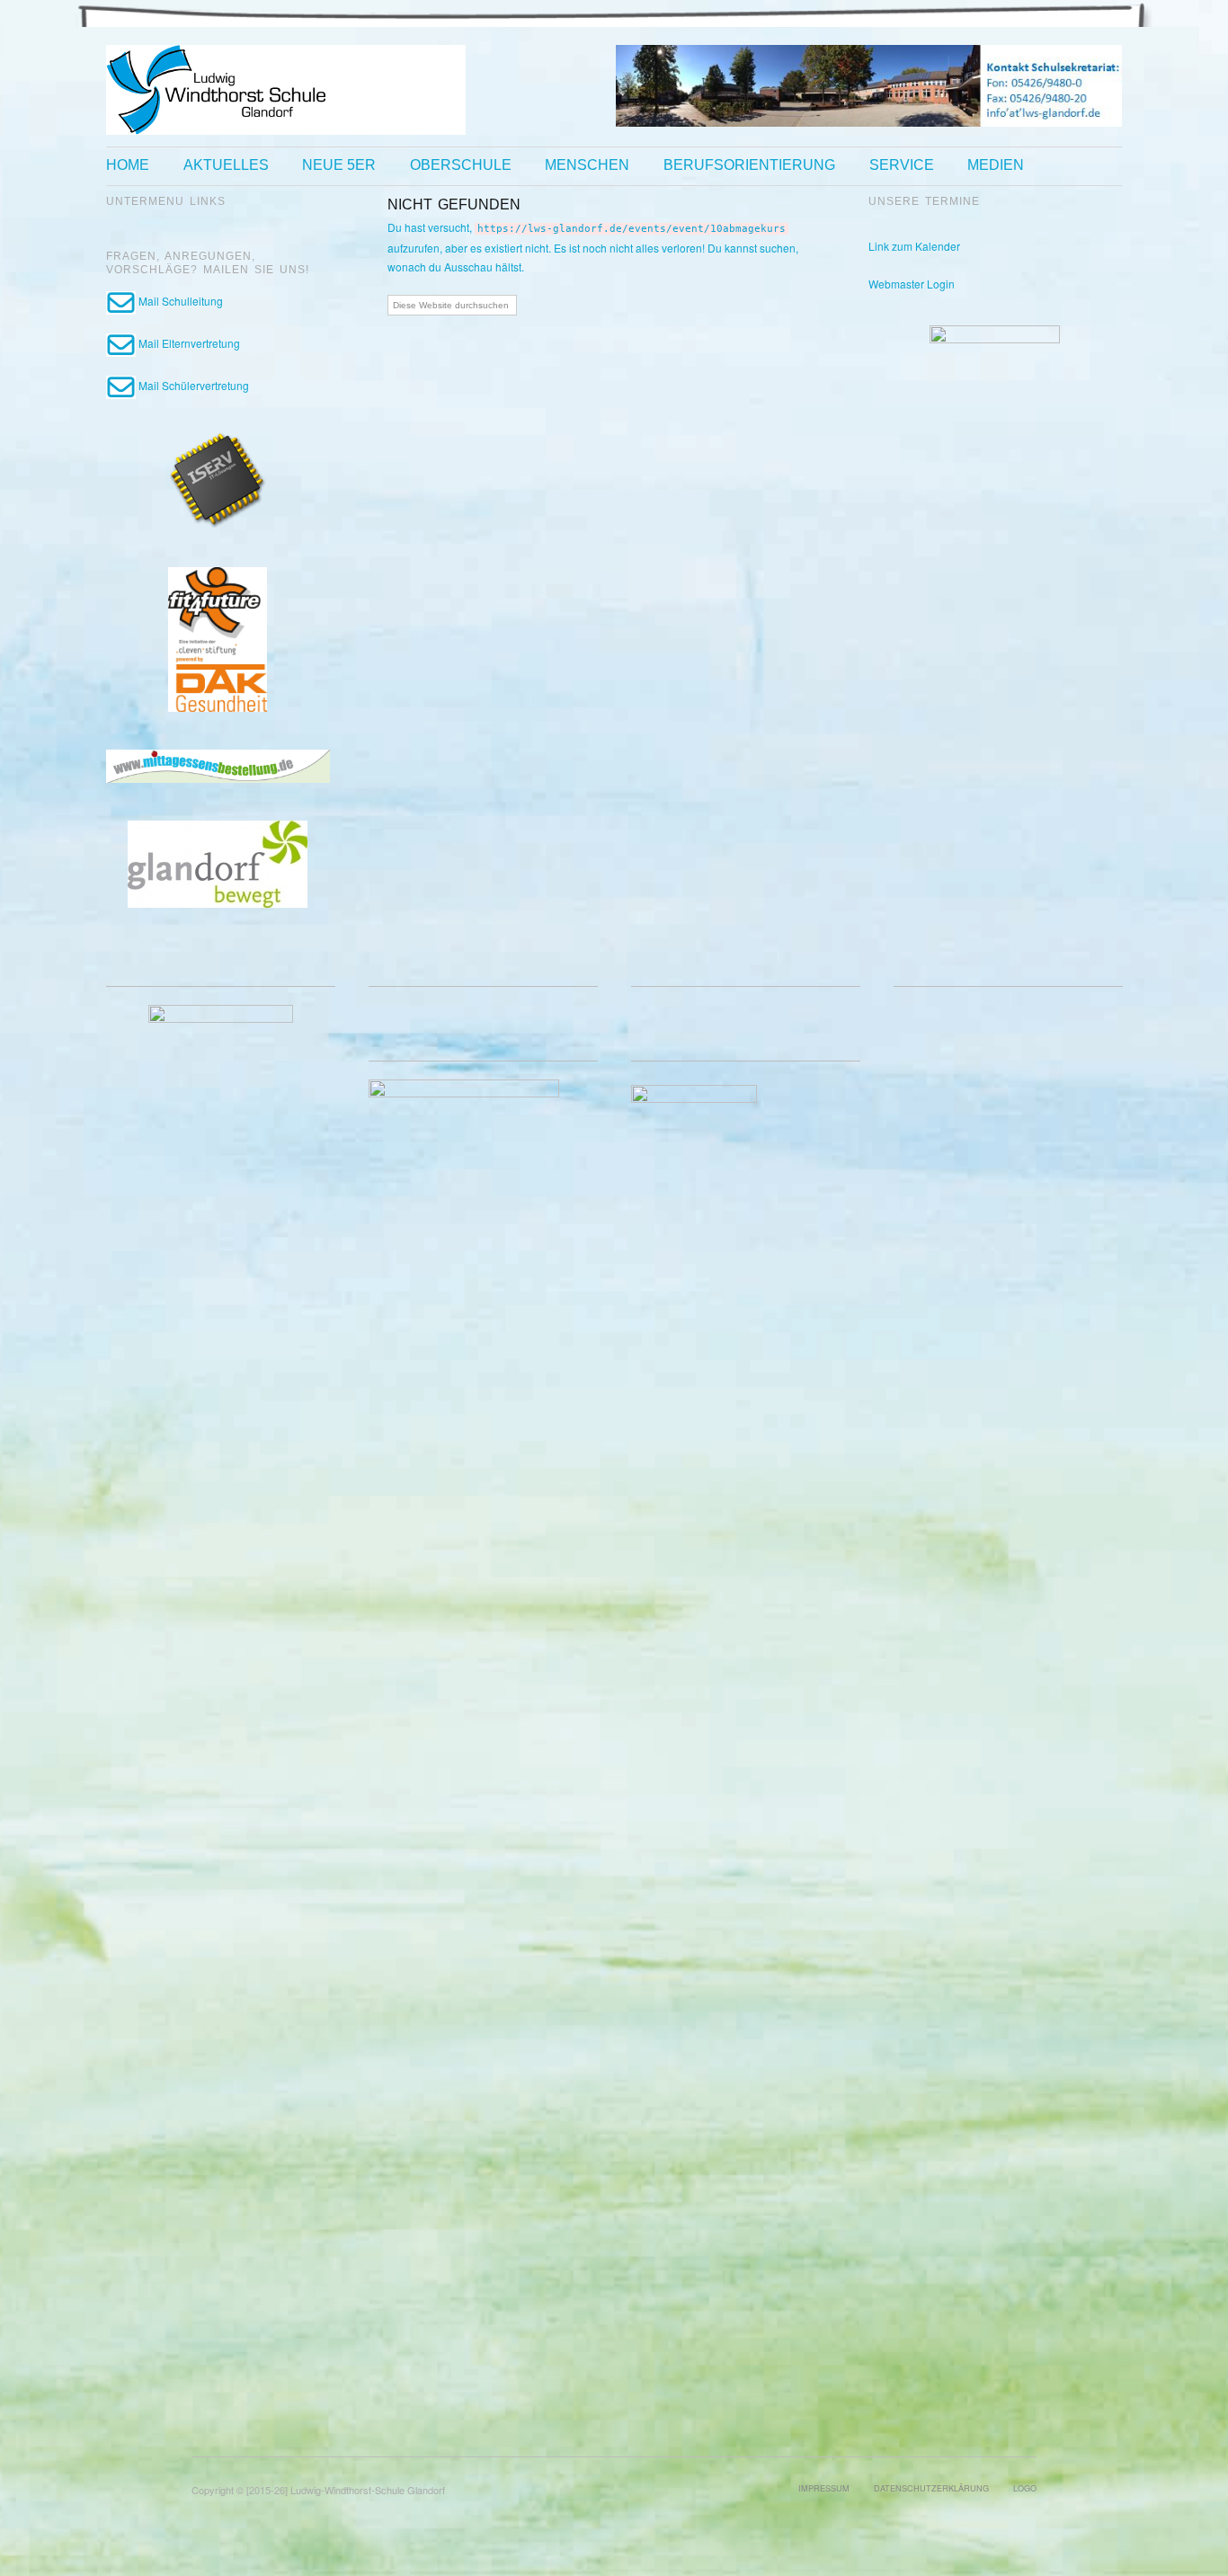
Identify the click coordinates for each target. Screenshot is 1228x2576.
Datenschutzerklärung (931, 2488)
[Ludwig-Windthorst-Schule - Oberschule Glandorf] (286, 88)
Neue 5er (339, 165)
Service (902, 165)
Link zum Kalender (914, 246)
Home (128, 165)
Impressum (824, 2488)
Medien (996, 165)
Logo (1025, 2488)
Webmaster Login (912, 284)
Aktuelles (226, 165)
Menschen (587, 165)
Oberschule (461, 165)
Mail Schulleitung (179, 301)
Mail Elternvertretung (188, 343)
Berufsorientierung (749, 165)
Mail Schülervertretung (192, 385)
